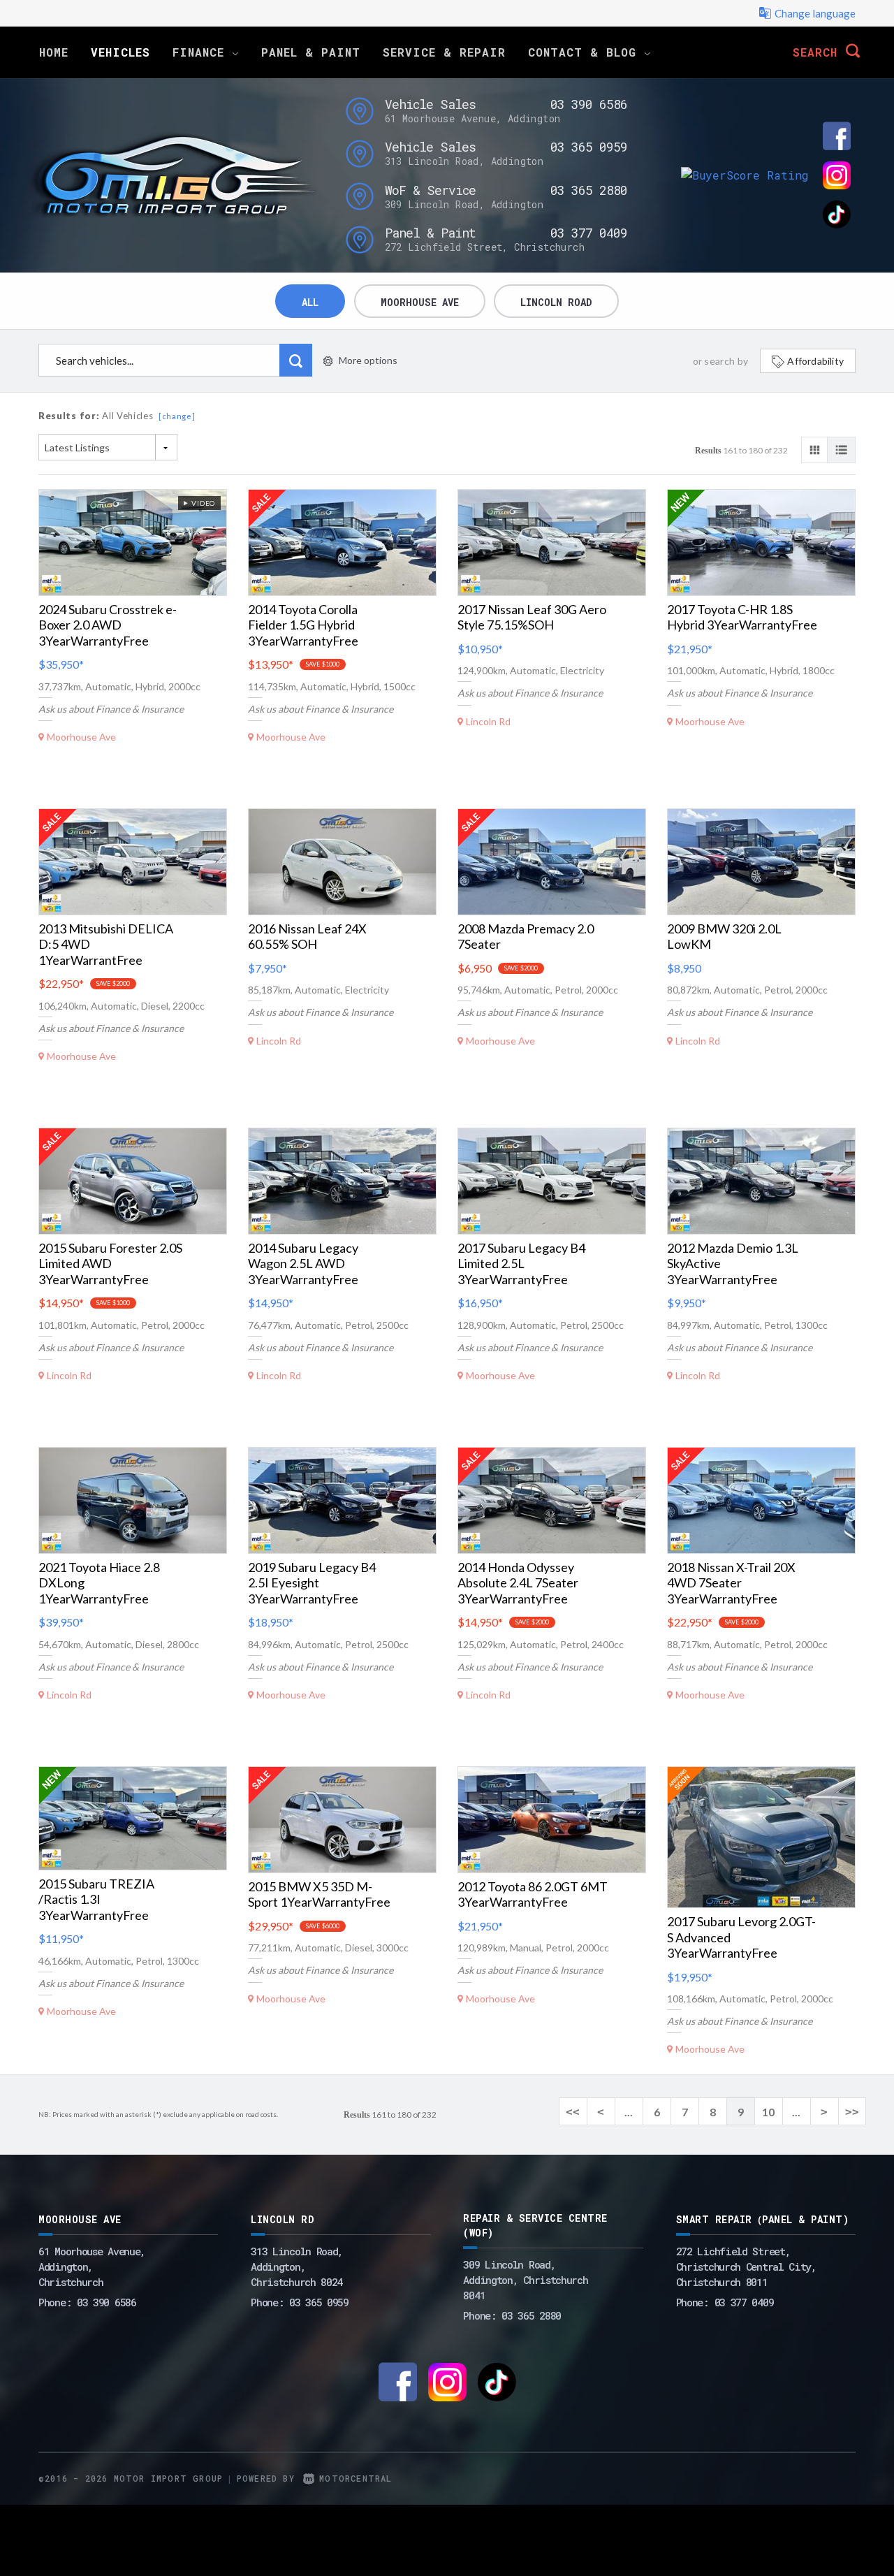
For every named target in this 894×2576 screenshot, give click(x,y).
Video (201, 503)
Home (54, 52)
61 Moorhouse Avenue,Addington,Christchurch (92, 2266)
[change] (177, 416)
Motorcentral (356, 2478)
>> (852, 2112)
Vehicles (120, 52)
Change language (815, 13)
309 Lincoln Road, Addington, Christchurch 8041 (525, 2280)
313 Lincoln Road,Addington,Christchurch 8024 (297, 2266)
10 (768, 2112)
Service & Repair (444, 52)
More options (368, 360)
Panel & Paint (311, 52)
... (629, 2112)
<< (573, 2112)
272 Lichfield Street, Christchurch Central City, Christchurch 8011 (746, 2266)
